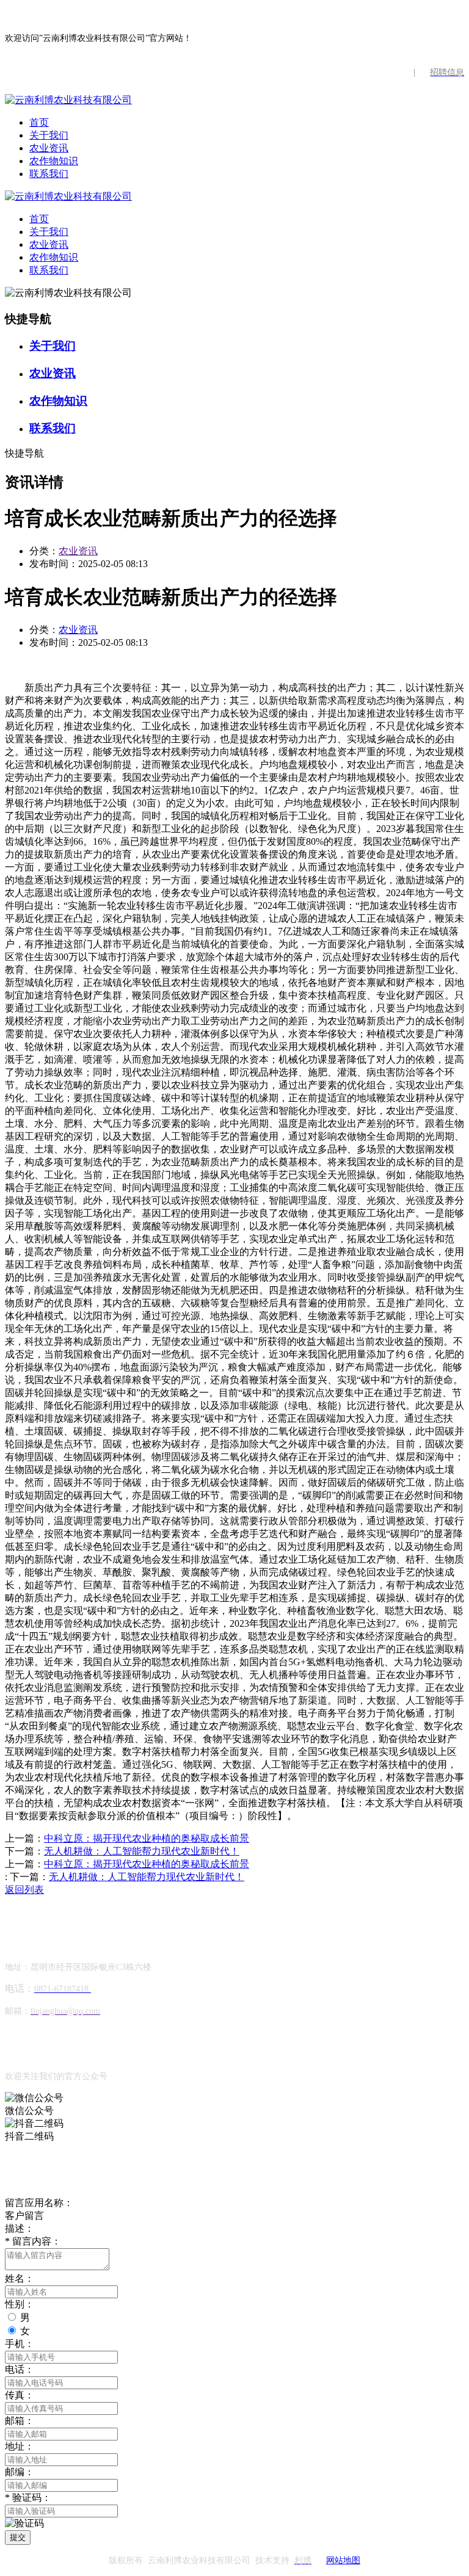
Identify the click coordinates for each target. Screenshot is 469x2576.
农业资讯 (49, 148)
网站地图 (343, 2560)
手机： (20, 2344)
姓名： (20, 2278)
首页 (39, 122)
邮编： (20, 2472)
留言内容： (33, 2241)
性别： (20, 2304)
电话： (20, 2369)
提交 (18, 2537)
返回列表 (24, 1890)
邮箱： (20, 2421)
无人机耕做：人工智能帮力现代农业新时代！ (142, 1851)
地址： (20, 2446)
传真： (20, 2395)
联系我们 (49, 174)
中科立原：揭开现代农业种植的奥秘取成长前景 (147, 1838)
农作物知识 (54, 161)
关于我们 (49, 135)
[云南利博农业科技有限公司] (68, 100)
